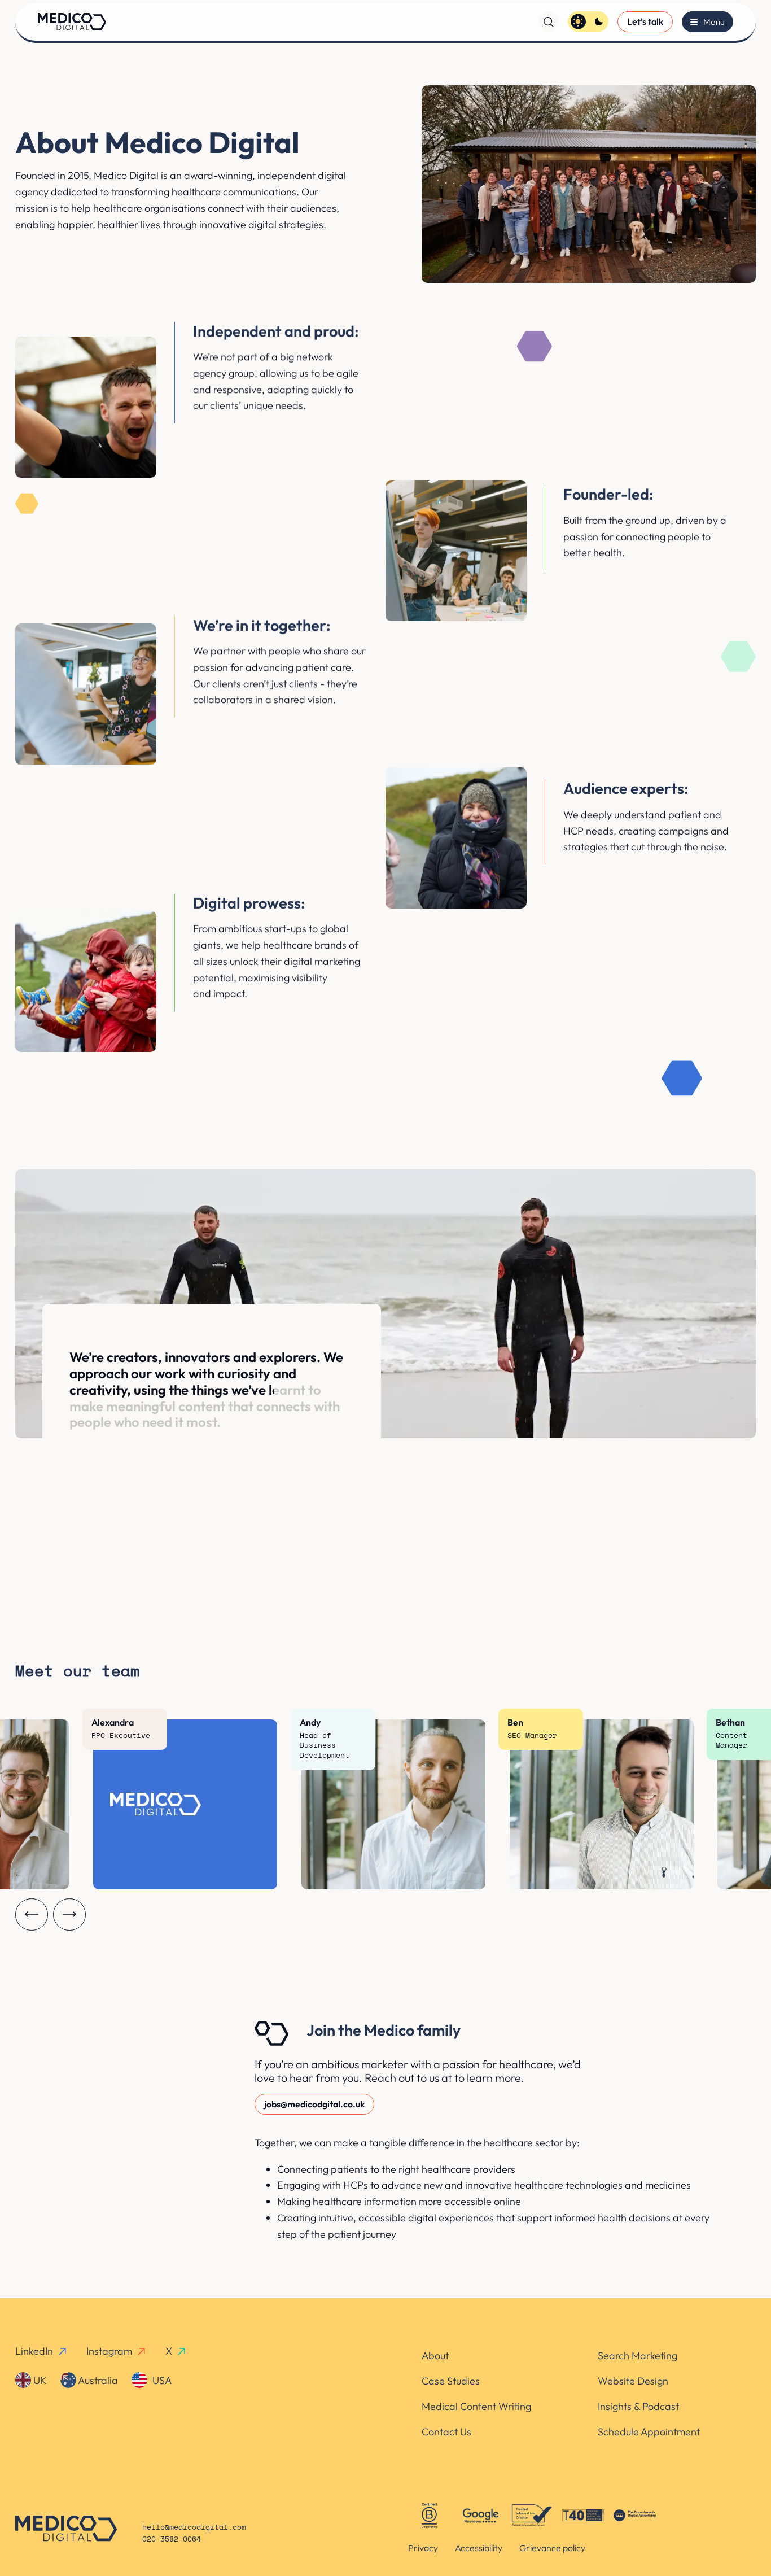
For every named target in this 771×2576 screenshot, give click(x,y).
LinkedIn (34, 2351)
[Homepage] (72, 21)
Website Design (633, 2381)
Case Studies (451, 2381)
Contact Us (446, 2432)
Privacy (423, 2548)
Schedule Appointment (649, 2432)
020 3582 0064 (172, 2540)
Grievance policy (552, 2548)
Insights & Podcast (638, 2406)
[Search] (549, 21)
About (435, 2355)
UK (39, 2380)
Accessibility (479, 2548)
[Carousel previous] (32, 1915)
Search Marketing (638, 2355)
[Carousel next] (69, 1915)
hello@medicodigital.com (194, 2528)
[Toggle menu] (707, 22)
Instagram (109, 2351)
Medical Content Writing (476, 2406)
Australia (97, 2380)
